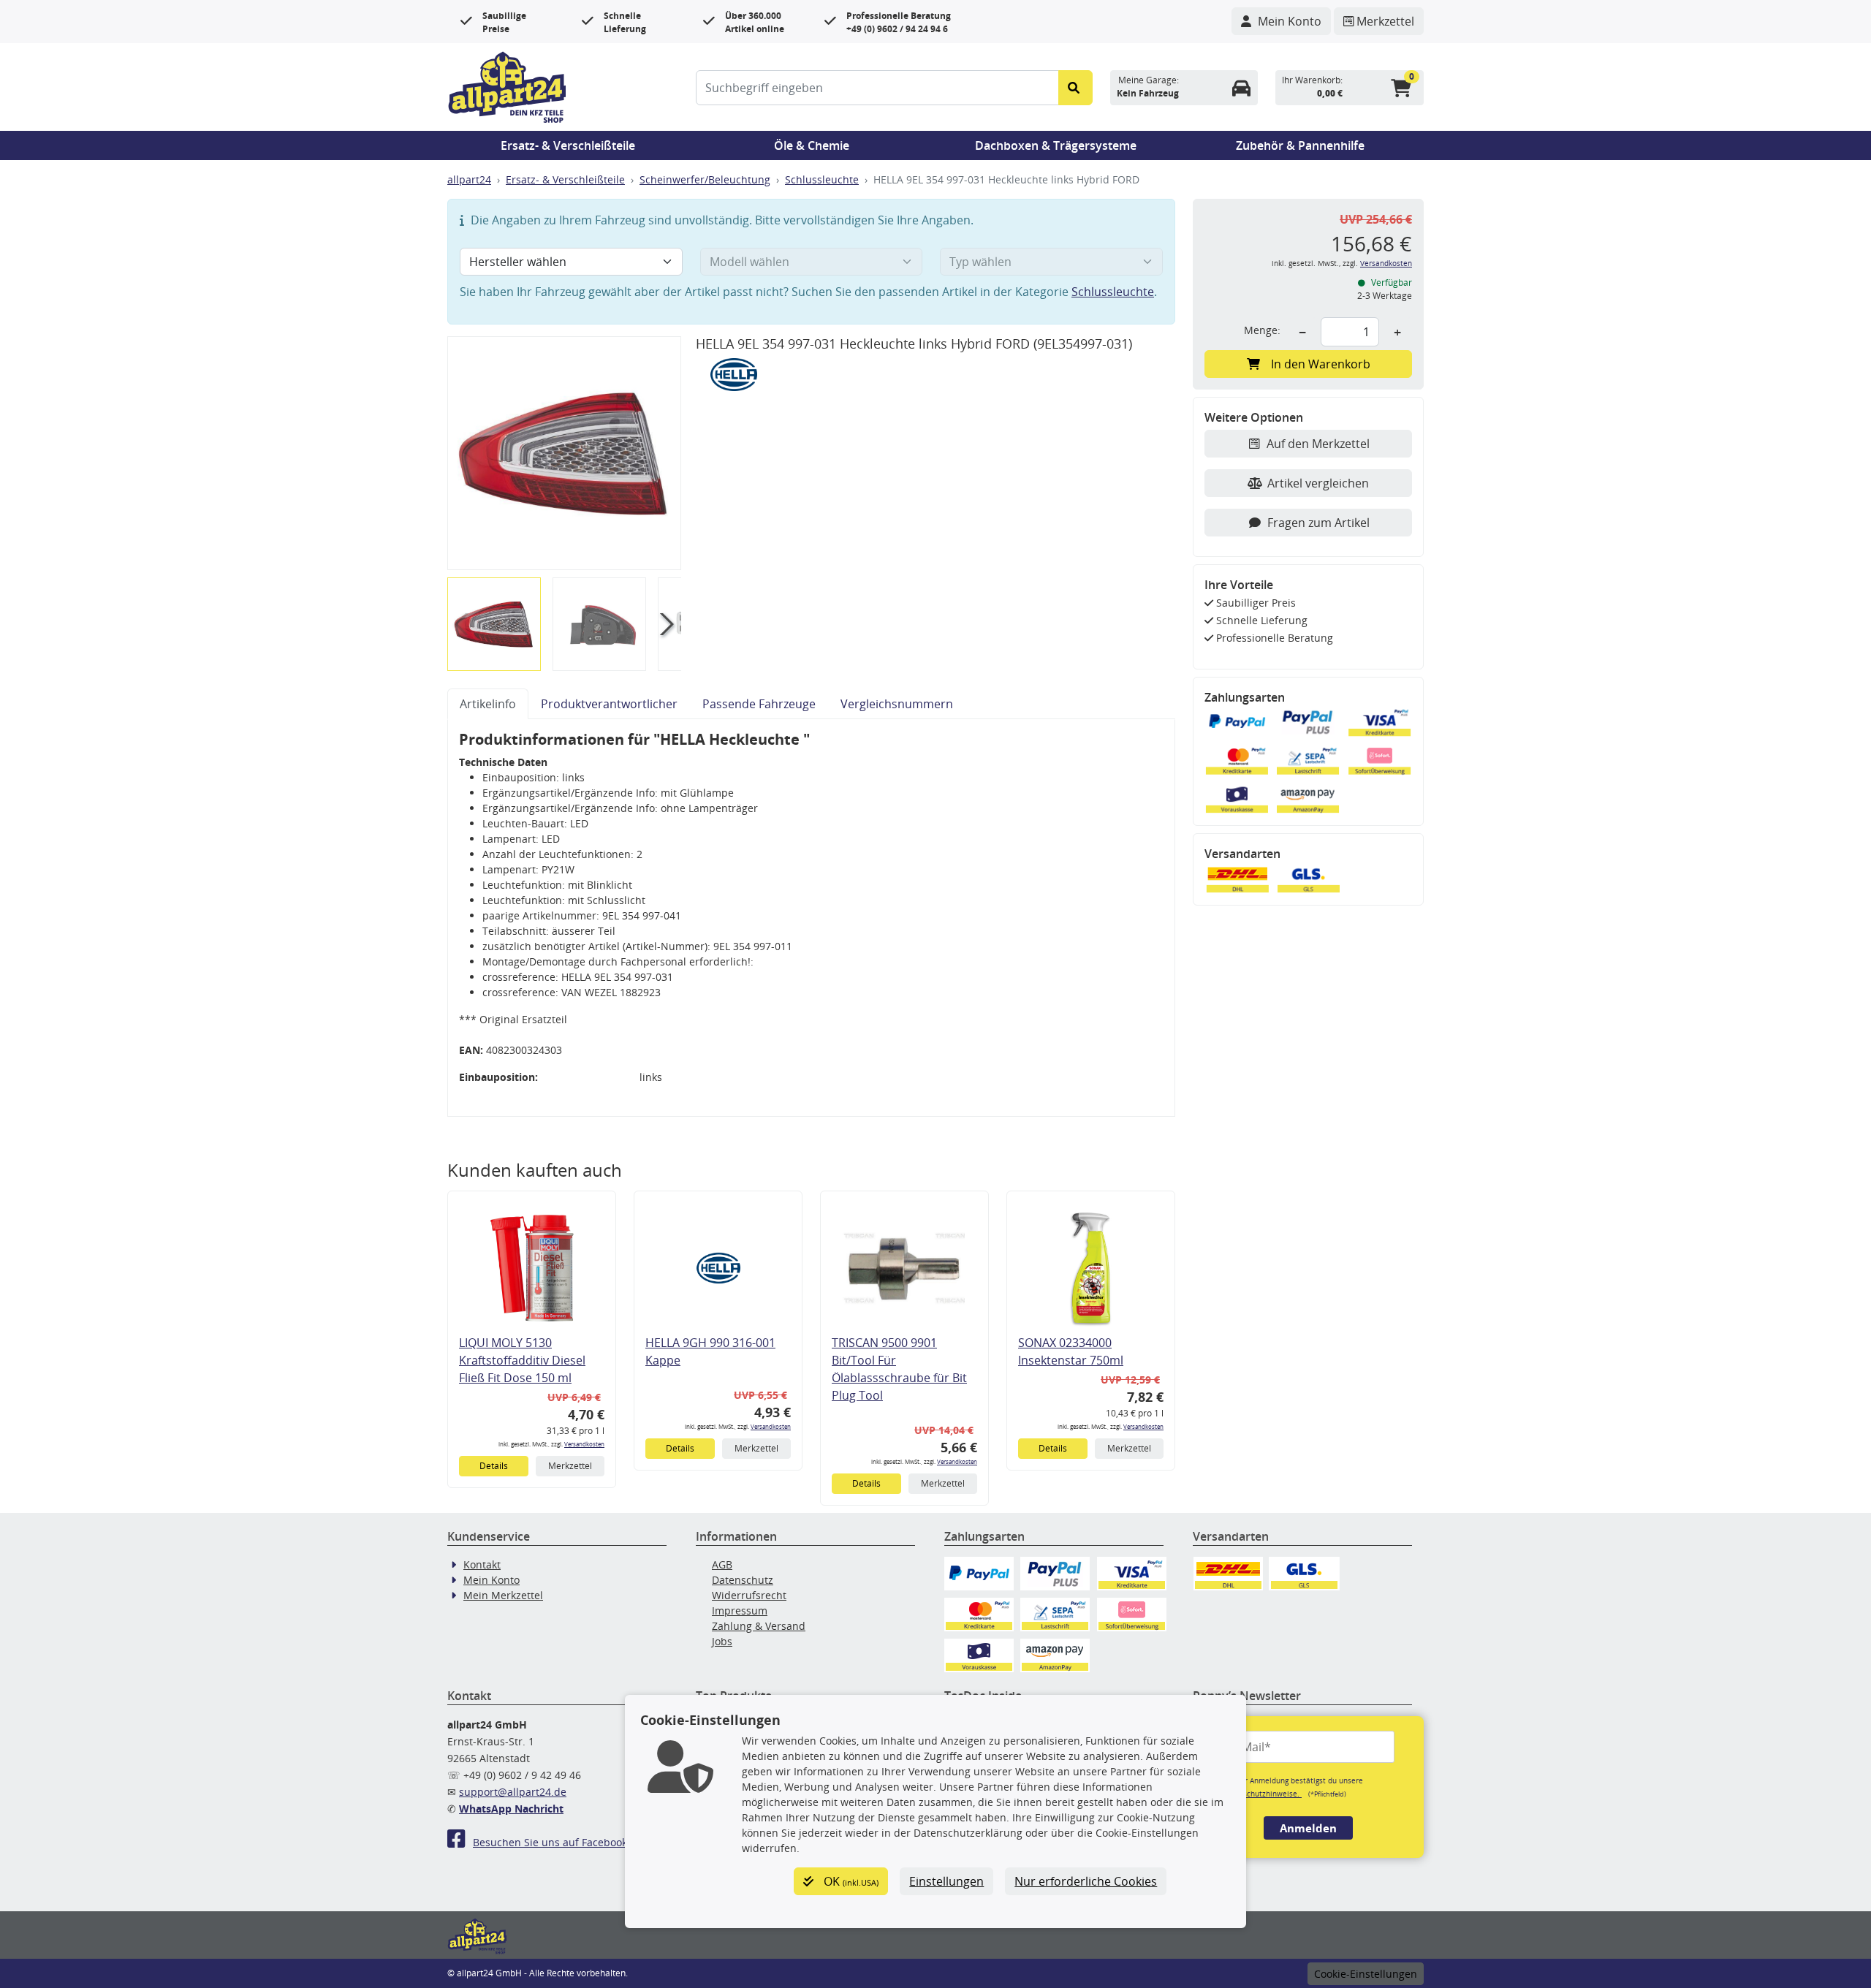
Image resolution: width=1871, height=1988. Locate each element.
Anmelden (1308, 1828)
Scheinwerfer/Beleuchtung (705, 179)
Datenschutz (743, 1580)
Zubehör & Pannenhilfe (1300, 145)
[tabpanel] (811, 918)
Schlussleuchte (822, 179)
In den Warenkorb (1321, 364)
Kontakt (482, 1564)
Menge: (1262, 330)
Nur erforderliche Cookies (1086, 1881)
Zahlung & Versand (759, 1626)
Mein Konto (492, 1580)
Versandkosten (584, 1444)
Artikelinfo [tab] (488, 704)
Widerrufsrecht (749, 1595)
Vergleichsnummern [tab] (897, 704)
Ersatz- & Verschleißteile (568, 145)
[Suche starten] (1075, 88)
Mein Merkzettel (503, 1595)
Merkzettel (570, 1466)
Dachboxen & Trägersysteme (1056, 145)
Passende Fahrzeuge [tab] (759, 704)
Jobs (722, 1641)
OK (850, 1881)
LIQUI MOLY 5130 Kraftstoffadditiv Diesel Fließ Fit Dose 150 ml (522, 1360)
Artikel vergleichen (1318, 483)
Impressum (740, 1610)
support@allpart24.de (513, 1792)
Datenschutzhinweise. (1262, 1794)
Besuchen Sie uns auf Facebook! (551, 1842)
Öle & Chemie (812, 145)
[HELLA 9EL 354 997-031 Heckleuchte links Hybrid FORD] (564, 453)
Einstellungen (946, 1881)
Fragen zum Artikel (1318, 523)
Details (494, 1466)
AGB (722, 1564)
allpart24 (469, 179)
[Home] (507, 86)
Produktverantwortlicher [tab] (609, 704)
